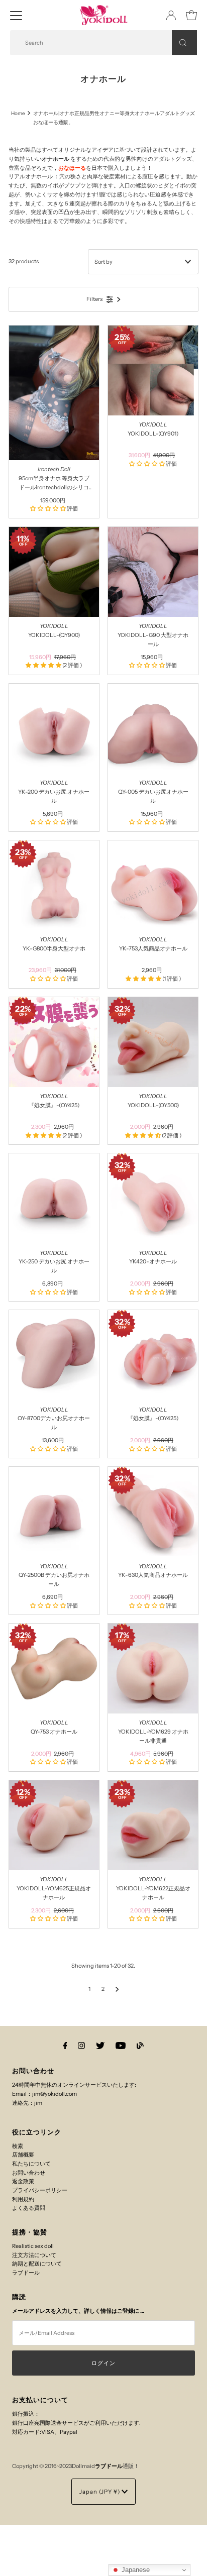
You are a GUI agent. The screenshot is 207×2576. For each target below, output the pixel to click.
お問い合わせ (29, 2173)
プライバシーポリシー (40, 2190)
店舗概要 (23, 2155)
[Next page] (117, 1989)
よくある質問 (29, 2208)
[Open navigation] (16, 15)
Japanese (135, 2570)
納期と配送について (37, 2264)
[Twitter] (100, 2046)
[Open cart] (191, 15)
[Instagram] (81, 2046)
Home (18, 113)
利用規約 (23, 2199)
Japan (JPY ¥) (100, 2492)
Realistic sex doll (33, 2246)
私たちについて (31, 2164)
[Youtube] (121, 2046)
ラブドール (26, 2273)
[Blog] (140, 2046)
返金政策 (23, 2181)
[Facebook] (65, 2046)
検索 (18, 2146)
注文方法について (34, 2255)
